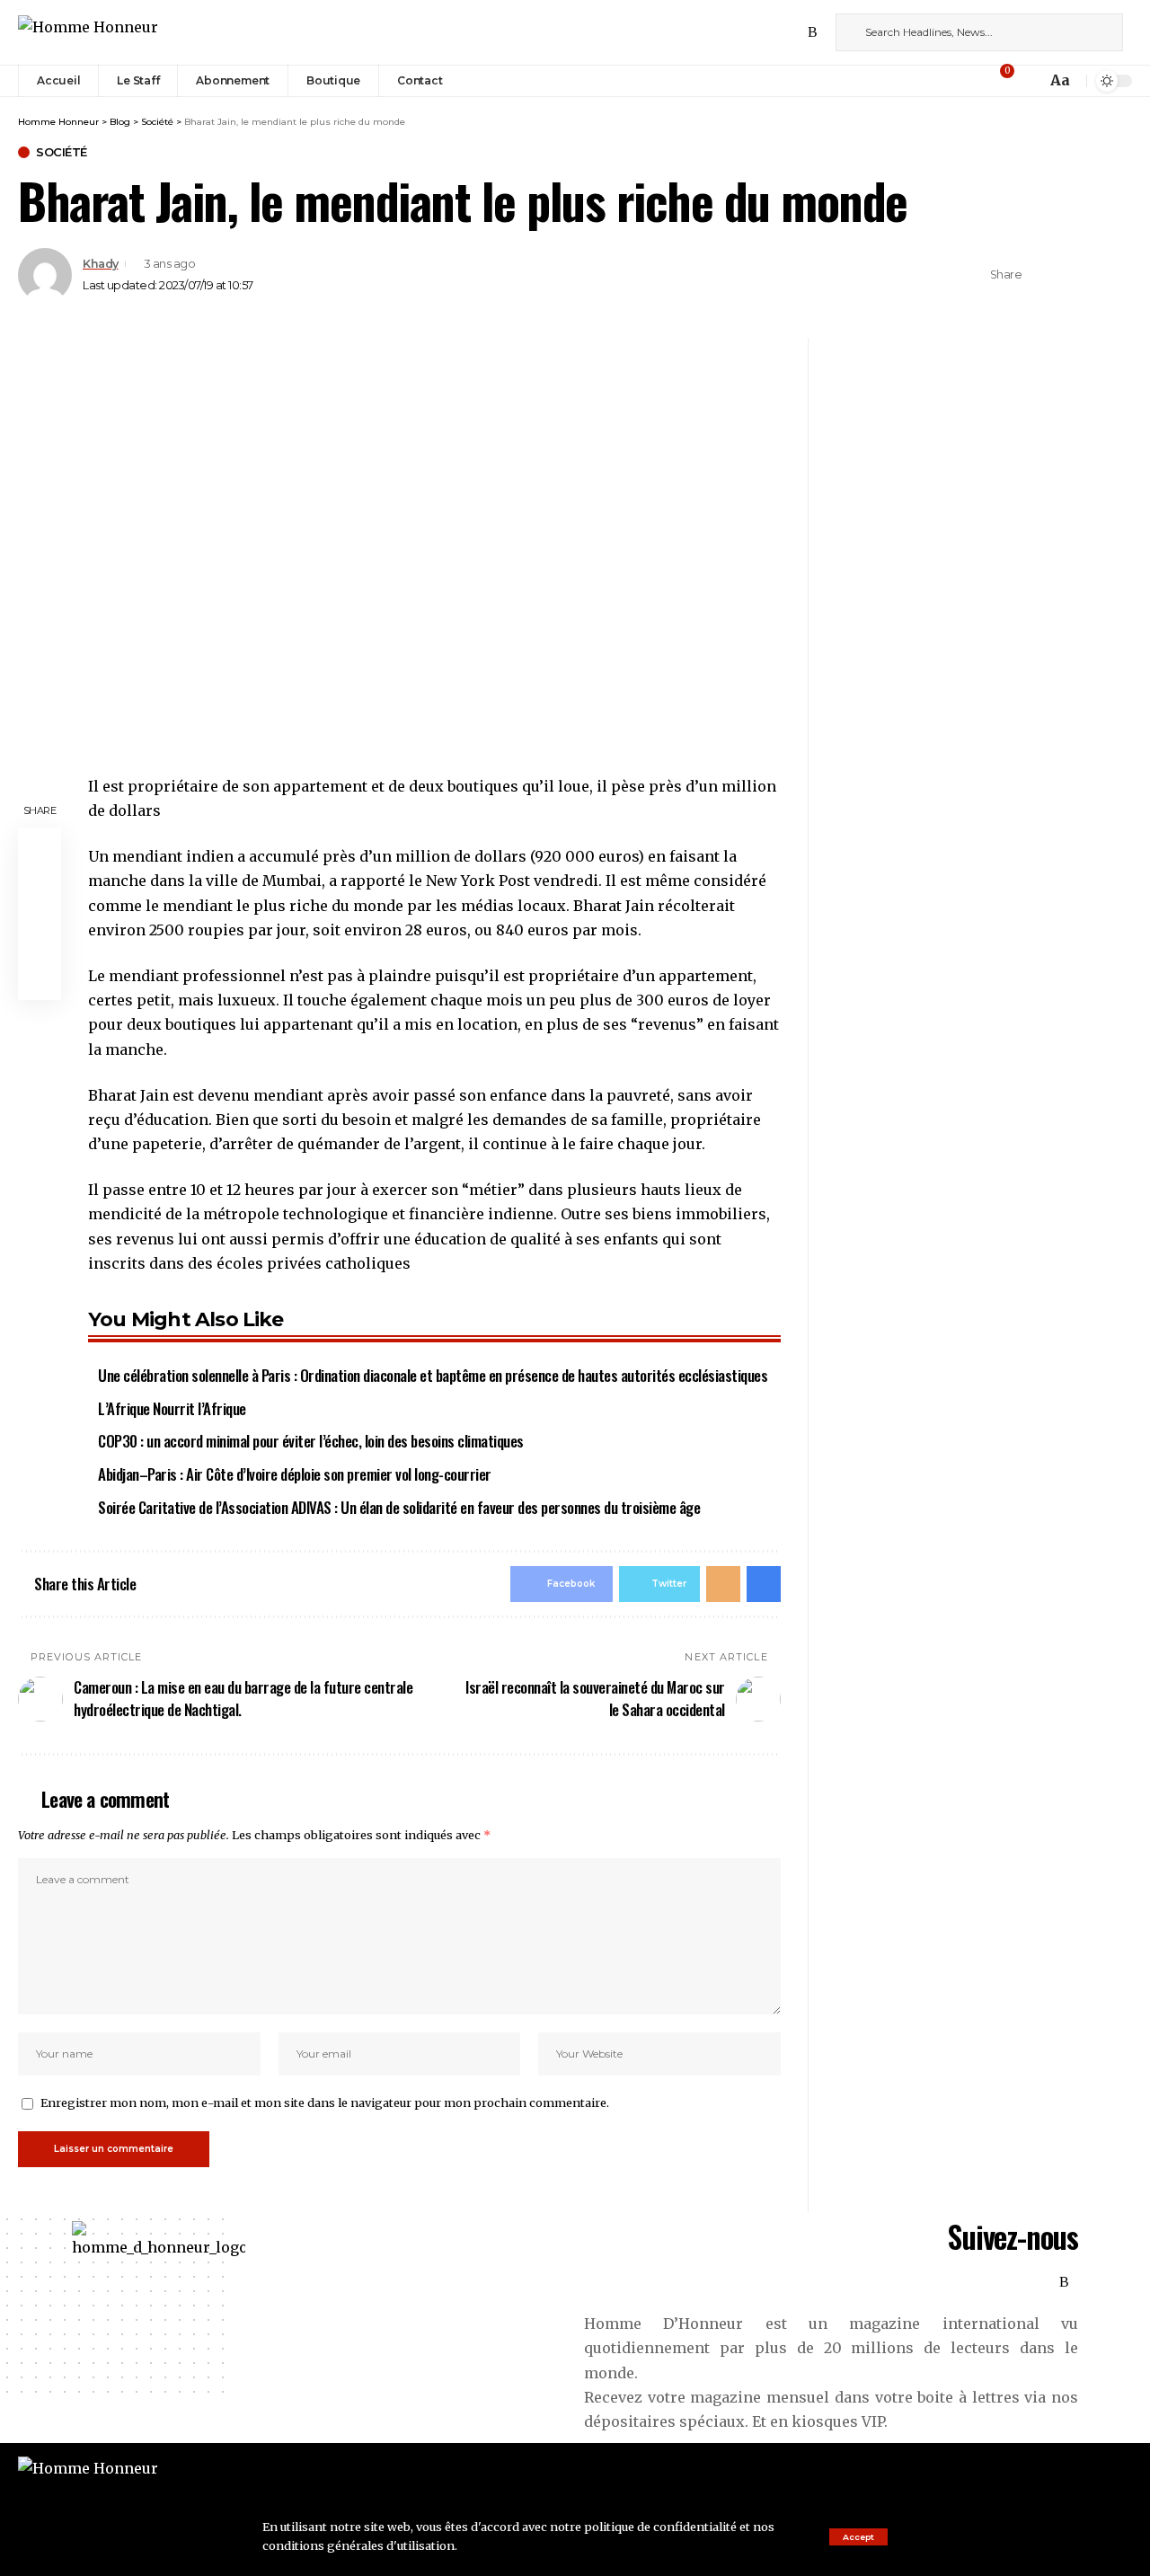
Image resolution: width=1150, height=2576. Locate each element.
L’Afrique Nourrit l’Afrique (172, 1408)
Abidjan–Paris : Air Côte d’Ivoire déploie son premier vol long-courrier (295, 1474)
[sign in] (977, 81)
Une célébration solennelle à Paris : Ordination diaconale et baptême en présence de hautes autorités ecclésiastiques (433, 1375)
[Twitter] (754, 32)
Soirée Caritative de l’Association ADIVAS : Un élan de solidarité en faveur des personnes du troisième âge (399, 1507)
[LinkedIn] (793, 32)
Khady (101, 264)
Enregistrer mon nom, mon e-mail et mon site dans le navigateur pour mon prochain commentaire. (325, 2102)
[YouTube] (774, 32)
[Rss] (813, 32)
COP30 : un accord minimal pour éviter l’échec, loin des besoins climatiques (311, 1441)
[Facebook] (734, 32)
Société (62, 152)
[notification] (1028, 81)
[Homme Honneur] (88, 32)
